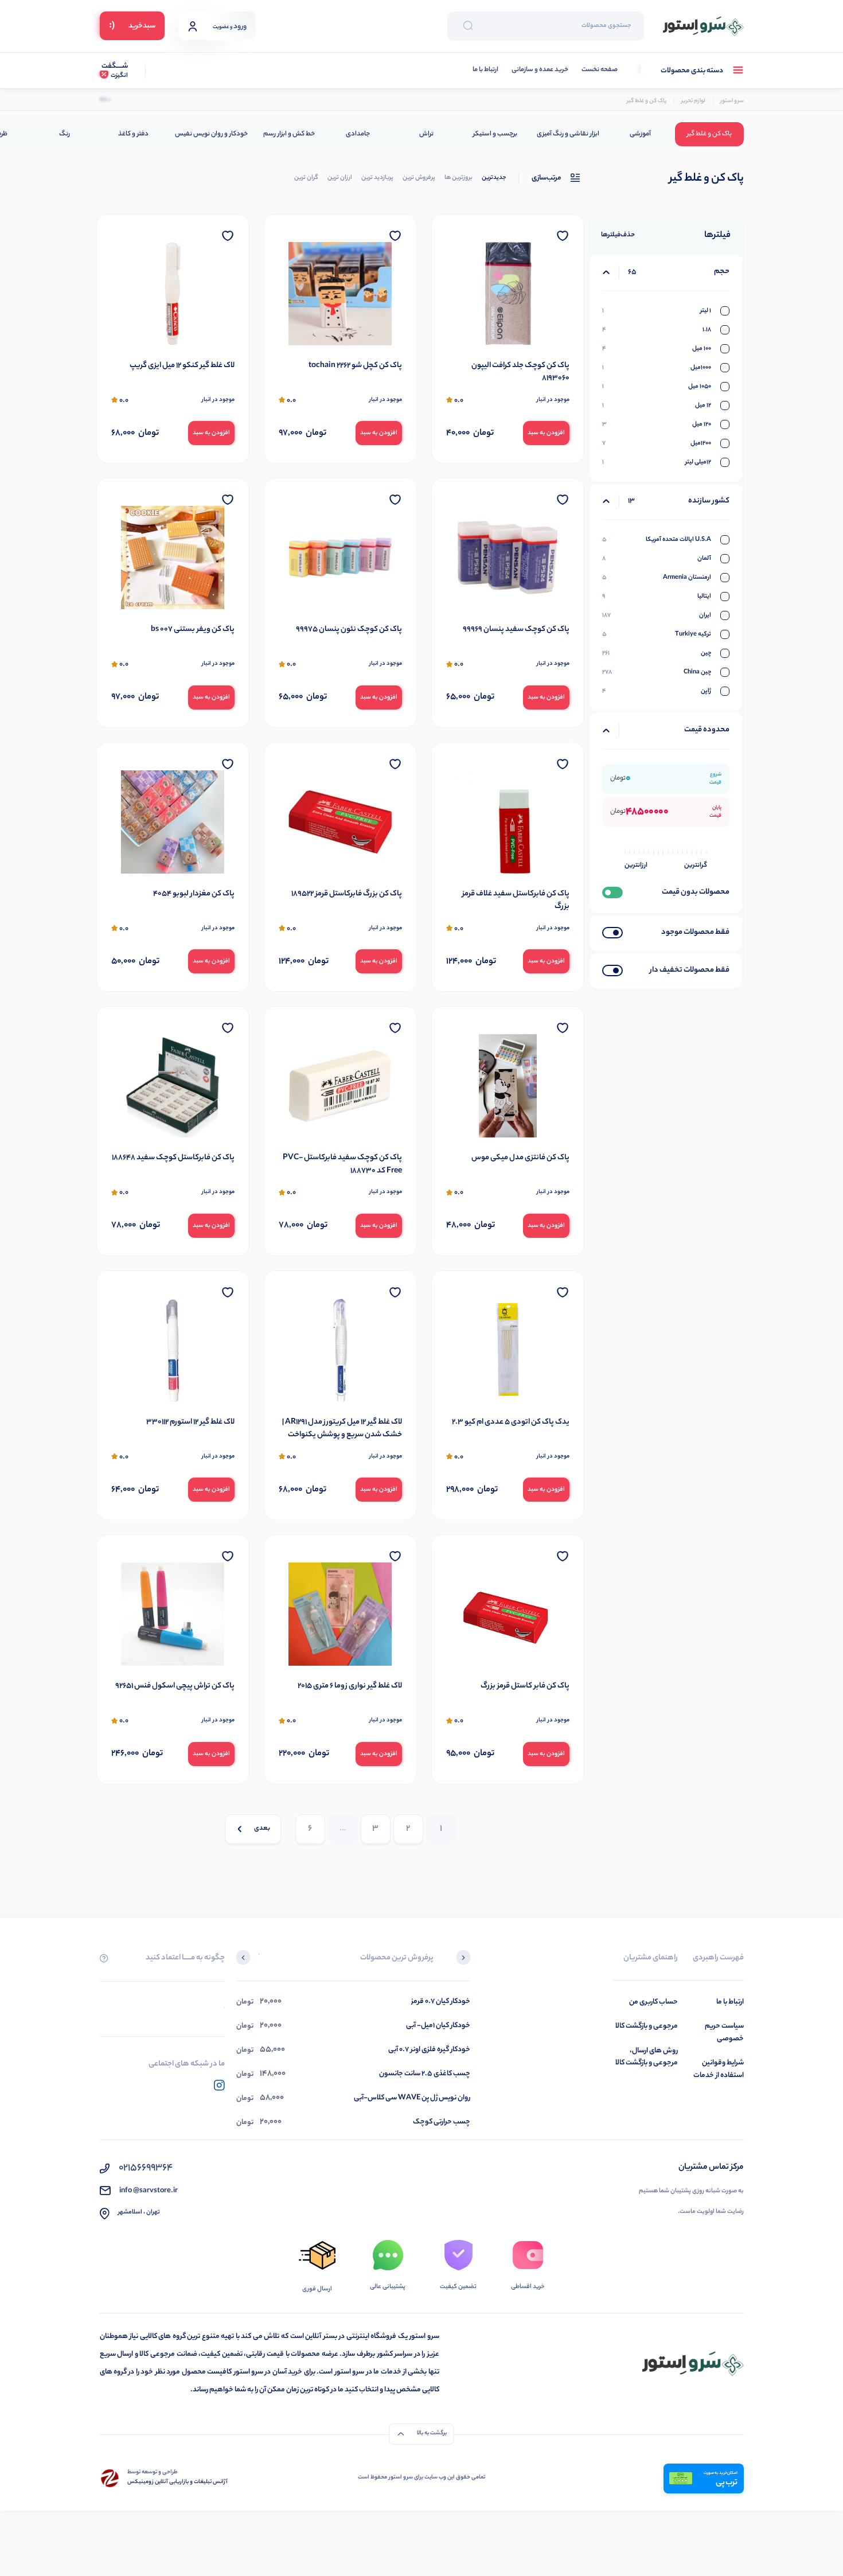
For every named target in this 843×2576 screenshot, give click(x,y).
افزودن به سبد (546, 433)
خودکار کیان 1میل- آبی (438, 2026)
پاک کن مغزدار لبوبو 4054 (194, 894)
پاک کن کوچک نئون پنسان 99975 (349, 630)
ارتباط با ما (485, 70)
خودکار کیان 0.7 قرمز (441, 2002)
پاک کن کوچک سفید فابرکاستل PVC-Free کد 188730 (342, 1165)
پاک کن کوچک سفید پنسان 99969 (516, 630)
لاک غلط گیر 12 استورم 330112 (190, 1423)
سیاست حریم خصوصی (724, 2033)
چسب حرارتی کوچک (442, 2122)
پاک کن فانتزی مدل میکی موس (520, 1158)
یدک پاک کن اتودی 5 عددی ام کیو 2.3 (511, 1423)
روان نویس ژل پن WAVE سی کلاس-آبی (412, 2098)
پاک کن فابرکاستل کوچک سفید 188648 (173, 1158)
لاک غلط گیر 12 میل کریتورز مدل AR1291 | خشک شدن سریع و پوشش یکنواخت (342, 1429)
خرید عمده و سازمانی (540, 70)
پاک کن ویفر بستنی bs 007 (193, 630)
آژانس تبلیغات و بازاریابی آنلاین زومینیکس (177, 2483)
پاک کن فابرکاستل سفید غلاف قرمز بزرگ (516, 901)
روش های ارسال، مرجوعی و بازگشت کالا (647, 2057)
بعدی (262, 1829)
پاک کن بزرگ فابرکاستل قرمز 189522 (347, 894)
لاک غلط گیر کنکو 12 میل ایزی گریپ (182, 366)
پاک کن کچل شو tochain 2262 (355, 366)
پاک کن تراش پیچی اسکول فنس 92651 (175, 1686)
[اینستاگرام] (219, 2085)
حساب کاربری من (653, 2002)
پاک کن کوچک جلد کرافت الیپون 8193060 (520, 373)
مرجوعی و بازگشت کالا (647, 2026)
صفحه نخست (600, 70)
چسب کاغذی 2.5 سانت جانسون (425, 2074)
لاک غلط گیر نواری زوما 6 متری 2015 (350, 1686)
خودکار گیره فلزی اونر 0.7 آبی (429, 2050)
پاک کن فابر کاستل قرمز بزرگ (525, 1686)
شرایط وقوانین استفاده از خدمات (719, 2069)
